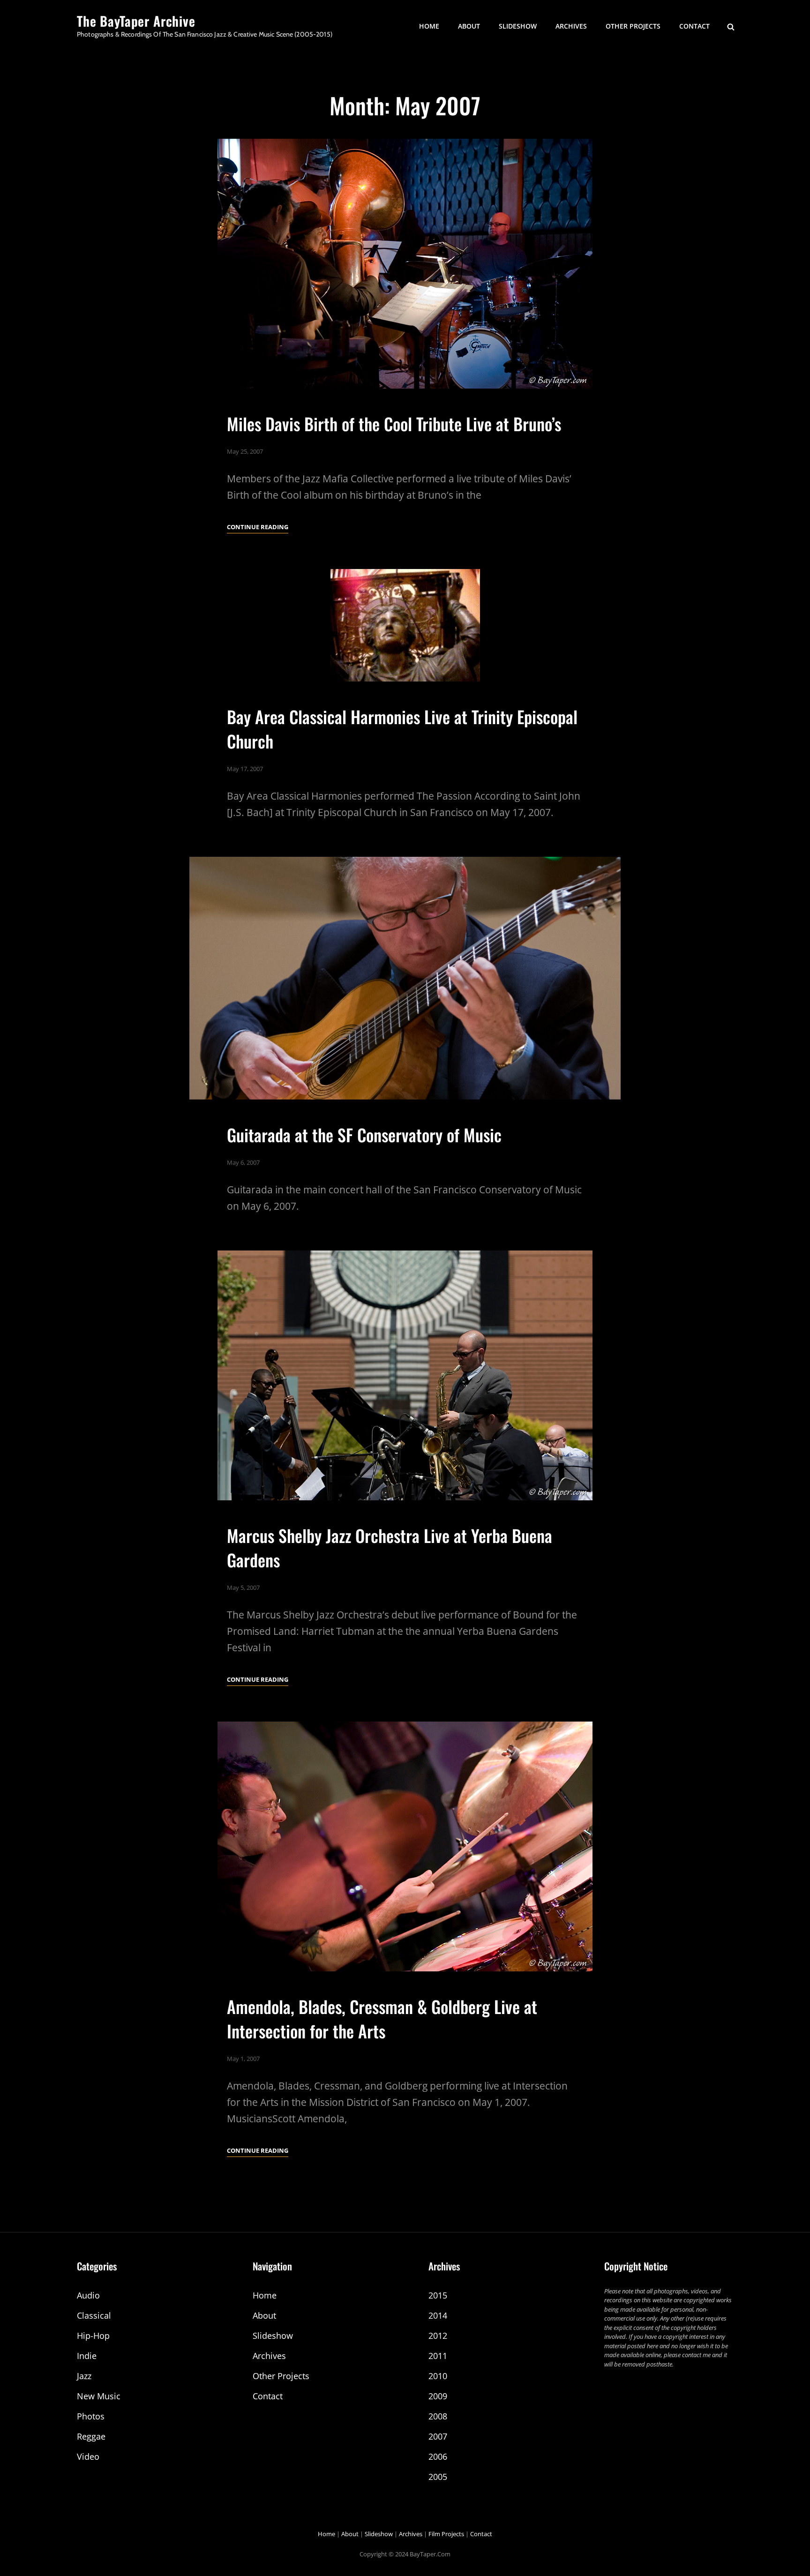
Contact (694, 26)
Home (429, 26)
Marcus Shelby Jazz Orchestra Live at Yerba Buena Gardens (390, 1547)
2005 (438, 2477)
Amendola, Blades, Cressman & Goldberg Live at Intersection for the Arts (382, 2018)
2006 (438, 2456)
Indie (87, 2356)
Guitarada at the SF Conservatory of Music (364, 1134)
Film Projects (446, 2534)
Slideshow (518, 26)
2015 (438, 2295)
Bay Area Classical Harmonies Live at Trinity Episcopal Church (402, 728)
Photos (91, 2416)
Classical (94, 2315)
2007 (438, 2436)
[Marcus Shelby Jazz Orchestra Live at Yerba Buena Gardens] (405, 1375)
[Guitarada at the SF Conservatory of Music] (405, 978)
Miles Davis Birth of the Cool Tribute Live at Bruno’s (394, 423)
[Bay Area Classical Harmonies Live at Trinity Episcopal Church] (405, 625)
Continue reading (258, 528)
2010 (438, 2376)
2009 (438, 2396)
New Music (99, 2396)
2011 (438, 2356)
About (469, 26)
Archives (571, 26)
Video (88, 2456)
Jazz (84, 2376)
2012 (438, 2336)
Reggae (91, 2436)
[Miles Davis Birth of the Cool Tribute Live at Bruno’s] (405, 264)
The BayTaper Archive (136, 21)
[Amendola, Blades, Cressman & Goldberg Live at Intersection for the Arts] (405, 1846)
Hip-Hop (93, 2336)
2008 (438, 2416)
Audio (88, 2295)
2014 (438, 2315)
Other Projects (633, 26)
